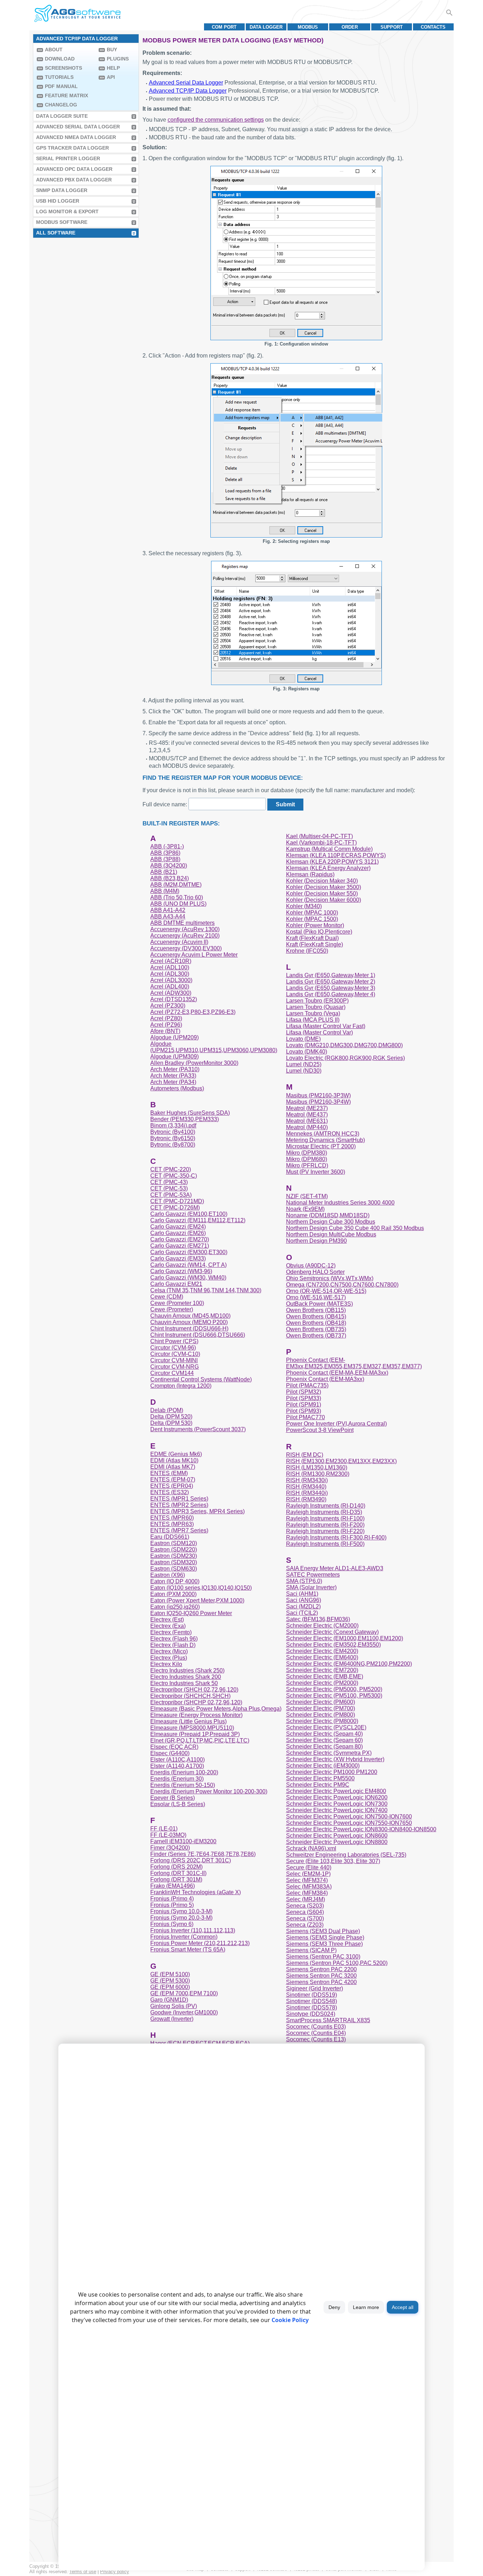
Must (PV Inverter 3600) (316, 1172)
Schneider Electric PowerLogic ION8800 (337, 1842)
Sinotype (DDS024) (311, 2014)
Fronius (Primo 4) (172, 1899)
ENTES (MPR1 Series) (179, 1499)
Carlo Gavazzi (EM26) (178, 1233)
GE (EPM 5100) (170, 1974)
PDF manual (61, 86)
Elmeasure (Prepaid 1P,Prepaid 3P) (195, 1734)
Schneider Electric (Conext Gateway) (332, 1632)
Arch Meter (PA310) (175, 1069)
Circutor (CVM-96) (173, 1348)
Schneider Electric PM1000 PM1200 (332, 1772)
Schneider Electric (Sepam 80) (324, 1747)
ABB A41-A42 (168, 910)
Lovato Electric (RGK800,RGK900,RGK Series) (345, 1058)
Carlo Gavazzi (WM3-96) (181, 1271)
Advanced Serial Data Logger (78, 127)
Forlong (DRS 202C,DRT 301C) (191, 1860)
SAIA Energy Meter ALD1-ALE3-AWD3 (335, 1568)
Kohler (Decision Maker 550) (322, 894)
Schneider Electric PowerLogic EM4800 (336, 1791)
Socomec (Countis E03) (316, 2027)
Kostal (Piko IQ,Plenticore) (319, 932)
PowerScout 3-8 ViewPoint (320, 1430)
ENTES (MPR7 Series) (179, 1530)
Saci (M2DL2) (303, 1606)
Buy (112, 50)
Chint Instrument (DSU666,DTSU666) (198, 1335)
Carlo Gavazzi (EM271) (180, 1246)
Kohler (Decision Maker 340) (322, 881)
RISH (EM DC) (305, 1455)
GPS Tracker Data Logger (72, 148)
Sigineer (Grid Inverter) (315, 1988)
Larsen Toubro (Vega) (313, 1013)
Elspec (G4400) (170, 1753)
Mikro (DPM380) (307, 1153)
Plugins (118, 59)
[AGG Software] (77, 13)
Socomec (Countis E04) (316, 2033)
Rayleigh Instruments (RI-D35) (324, 1512)
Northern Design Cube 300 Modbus (331, 1222)
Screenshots (63, 68)
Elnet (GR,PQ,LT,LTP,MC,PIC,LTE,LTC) (200, 1740)
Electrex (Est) (167, 1620)
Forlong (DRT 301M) (176, 1879)
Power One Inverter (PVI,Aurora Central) (336, 1424)
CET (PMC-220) (171, 1169)
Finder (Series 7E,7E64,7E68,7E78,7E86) (203, 1854)
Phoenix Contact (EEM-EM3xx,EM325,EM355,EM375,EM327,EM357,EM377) (354, 1363)
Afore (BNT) (165, 1031)
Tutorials (59, 77)
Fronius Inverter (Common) (184, 1937)
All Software (56, 233)
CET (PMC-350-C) (174, 1176)
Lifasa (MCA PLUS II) (313, 1020)
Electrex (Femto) (171, 1632)
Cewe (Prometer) (172, 1309)
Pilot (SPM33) (304, 1398)
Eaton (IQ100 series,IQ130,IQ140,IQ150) (201, 1588)
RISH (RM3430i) (307, 1480)
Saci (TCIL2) (302, 1613)
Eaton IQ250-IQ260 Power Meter (191, 1613)
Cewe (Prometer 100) (177, 1303)
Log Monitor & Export (67, 211)
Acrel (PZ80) (166, 1018)
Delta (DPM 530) (171, 1423)
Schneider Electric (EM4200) (322, 1651)
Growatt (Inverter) (172, 2019)
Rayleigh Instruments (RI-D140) (326, 1506)
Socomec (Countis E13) (316, 2039)
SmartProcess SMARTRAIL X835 (328, 2020)
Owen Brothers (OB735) (316, 1329)
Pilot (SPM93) (304, 1411)
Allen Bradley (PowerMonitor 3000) (194, 1063)
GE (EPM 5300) (170, 1981)
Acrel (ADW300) (171, 993)
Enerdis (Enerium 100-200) (184, 1772)
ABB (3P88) (165, 859)
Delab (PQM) (167, 1410)
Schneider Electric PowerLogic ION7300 (337, 1804)
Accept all (403, 2307)
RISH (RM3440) (306, 1487)
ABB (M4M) (165, 891)
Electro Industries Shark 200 (186, 1677)
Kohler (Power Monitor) (315, 925)
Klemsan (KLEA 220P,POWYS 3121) (332, 862)
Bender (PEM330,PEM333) (185, 1119)
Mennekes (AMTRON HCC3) (323, 1134)
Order (350, 27)
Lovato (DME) (303, 1039)
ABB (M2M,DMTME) (176, 885)
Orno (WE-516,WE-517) (316, 1297)
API (111, 77)
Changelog (61, 105)
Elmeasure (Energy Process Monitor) (196, 1715)
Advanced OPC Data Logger (74, 169)
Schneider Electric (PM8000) (322, 1721)
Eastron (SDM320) (174, 1562)
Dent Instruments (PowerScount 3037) (198, 1429)
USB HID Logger (58, 201)
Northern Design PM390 (316, 1241)
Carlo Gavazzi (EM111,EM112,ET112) (198, 1220)
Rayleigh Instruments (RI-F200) (325, 1525)
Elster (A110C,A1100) (178, 1760)
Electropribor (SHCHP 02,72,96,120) (196, 1702)
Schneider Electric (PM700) (321, 1708)
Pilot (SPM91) (304, 1405)
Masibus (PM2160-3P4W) (318, 1102)
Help (113, 68)
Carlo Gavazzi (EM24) (178, 1227)
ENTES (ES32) (170, 1492)
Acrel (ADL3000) (171, 980)
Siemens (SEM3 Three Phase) (324, 1944)
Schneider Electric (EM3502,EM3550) (333, 1645)
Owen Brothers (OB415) (316, 1316)
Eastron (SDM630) (174, 1569)
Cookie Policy (290, 2320)
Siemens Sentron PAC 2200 (321, 1969)
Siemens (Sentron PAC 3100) (323, 1957)
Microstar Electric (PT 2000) (321, 1146)
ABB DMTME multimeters (182, 923)
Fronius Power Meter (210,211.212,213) (200, 1943)
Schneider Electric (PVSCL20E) (326, 1727)
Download (60, 59)
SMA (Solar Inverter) (311, 1587)
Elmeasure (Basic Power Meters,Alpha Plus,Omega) (216, 1709)
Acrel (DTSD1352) (174, 999)
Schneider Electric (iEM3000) (323, 1766)
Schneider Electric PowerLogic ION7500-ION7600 (349, 1817)
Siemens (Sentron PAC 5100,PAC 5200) (337, 1963)
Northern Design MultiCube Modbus (331, 1234)
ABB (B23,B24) (170, 878)
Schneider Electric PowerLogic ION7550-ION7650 (349, 1823)
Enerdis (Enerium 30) (177, 1779)
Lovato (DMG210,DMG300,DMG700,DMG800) (344, 1045)
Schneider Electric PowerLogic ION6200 (337, 1797)
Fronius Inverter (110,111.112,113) (193, 1930)
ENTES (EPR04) (172, 1486)
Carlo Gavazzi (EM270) (180, 1239)
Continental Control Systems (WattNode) (201, 1379)
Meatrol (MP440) (307, 1127)
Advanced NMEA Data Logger (76, 137)
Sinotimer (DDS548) (312, 2001)
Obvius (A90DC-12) (311, 1266)
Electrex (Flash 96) (174, 1639)
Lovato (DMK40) (307, 1052)
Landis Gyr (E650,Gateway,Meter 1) (331, 975)
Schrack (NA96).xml (311, 1848)
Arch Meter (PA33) (173, 1076)
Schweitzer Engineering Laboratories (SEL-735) (346, 1855)
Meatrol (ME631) (307, 1121)
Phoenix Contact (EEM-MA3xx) (325, 1379)
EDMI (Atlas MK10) (174, 1460)
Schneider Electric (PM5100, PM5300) (334, 1696)
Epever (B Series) (173, 1798)
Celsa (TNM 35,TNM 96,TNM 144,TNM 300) (206, 1290)
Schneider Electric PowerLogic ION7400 (337, 1810)
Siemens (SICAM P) (311, 1950)
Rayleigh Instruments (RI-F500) (325, 1544)
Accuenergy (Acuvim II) (179, 942)
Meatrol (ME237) (307, 1108)
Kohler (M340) (304, 906)
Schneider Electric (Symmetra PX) (329, 1753)
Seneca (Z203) (305, 1925)
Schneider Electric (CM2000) (322, 1626)
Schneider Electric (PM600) (321, 1702)
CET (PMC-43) (169, 1182)
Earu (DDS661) (170, 1537)
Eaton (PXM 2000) (173, 1594)
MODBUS (308, 27)
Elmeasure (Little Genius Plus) (188, 1721)
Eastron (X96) (168, 1575)
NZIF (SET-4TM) (307, 1196)
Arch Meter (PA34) (173, 1082)
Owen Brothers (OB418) (316, 1323)
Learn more (366, 2307)
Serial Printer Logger (68, 158)
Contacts (433, 27)
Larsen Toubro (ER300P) (317, 1001)
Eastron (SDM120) (174, 1543)
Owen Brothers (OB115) (316, 1310)
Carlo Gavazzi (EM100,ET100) (189, 1214)
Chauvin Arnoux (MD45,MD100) (190, 1316)
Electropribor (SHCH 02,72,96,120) (194, 1690)
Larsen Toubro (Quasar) (316, 1007)
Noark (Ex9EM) (305, 1209)
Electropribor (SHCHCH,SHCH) (190, 1696)
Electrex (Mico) (169, 1651)
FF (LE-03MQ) (168, 1835)
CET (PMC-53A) (171, 1195)
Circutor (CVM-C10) (175, 1354)
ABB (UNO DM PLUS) (178, 904)
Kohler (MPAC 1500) (312, 919)
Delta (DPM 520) (171, 1417)
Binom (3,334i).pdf (173, 1125)
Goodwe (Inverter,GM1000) (184, 2012)
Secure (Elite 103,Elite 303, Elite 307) (333, 1861)
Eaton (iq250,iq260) (175, 1607)
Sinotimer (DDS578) (312, 2008)
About (54, 50)
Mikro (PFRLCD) (307, 1165)
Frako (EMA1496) (173, 1886)
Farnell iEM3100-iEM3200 (183, 1841)
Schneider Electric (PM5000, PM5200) (334, 1689)
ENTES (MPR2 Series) (179, 1505)
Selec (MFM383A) (309, 1887)
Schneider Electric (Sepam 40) (324, 1734)
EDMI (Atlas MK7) (173, 1467)
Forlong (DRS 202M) (176, 1867)
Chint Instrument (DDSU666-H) (189, 1328)
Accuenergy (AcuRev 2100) (185, 936)
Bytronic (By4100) (173, 1132)
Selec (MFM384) (307, 1893)
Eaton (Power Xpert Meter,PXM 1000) (197, 1600)
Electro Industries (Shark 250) (187, 1670)
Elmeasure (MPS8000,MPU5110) (192, 1728)
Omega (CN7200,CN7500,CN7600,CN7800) (342, 1285)
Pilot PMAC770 (305, 1417)
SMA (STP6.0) (304, 1581)
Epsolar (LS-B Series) (178, 1804)
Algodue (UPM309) (174, 1057)
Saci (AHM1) (302, 1594)
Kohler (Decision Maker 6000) (324, 900)
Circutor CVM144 (172, 1373)
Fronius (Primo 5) (172, 1905)
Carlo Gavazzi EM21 (176, 1284)
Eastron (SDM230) (174, 1556)
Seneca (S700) (305, 1918)
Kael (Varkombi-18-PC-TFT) (321, 843)
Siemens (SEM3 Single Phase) (325, 1937)
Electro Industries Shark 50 (184, 1683)
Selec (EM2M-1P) (308, 1874)
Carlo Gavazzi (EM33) (178, 1258)
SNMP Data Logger (62, 190)
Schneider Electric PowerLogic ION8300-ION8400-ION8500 (361, 1829)
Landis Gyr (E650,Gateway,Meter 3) (331, 988)
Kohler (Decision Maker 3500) (324, 887)
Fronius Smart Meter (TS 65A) (188, 1950)
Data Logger (266, 27)
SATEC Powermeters (313, 1575)
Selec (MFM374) (307, 1880)
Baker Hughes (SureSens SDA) (190, 1113)
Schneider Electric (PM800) (321, 1715)
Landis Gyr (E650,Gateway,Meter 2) (331, 982)
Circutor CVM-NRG (174, 1367)
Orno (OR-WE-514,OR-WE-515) (326, 1291)
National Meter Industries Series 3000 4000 (340, 1203)
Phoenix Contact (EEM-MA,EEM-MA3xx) (337, 1373)
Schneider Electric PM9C (318, 1785)
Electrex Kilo (166, 1664)
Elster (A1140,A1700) (177, 1766)
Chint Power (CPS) (174, 1341)
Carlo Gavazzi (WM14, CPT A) (188, 1265)
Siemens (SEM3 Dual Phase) (323, 1931)
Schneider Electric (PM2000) (322, 1683)
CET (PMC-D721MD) (177, 1201)
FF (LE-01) (164, 1829)
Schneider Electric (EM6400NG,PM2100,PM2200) (349, 1664)
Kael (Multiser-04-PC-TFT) (319, 836)
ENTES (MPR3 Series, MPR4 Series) (197, 1511)
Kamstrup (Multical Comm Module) (329, 849)
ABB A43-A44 (168, 916)
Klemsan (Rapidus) (310, 874)
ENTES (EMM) (169, 1473)
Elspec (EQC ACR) (174, 1747)
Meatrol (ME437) (307, 1115)
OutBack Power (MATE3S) (319, 1304)
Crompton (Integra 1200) (181, 1386)
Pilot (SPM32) (304, 1392)
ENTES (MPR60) (172, 1518)
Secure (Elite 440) (309, 1867)
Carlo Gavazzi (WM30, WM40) (188, 1278)
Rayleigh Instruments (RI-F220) (325, 1531)
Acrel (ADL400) (170, 987)
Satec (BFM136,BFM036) (318, 1619)
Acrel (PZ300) (168, 1006)
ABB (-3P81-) (167, 846)
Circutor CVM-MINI (174, 1360)
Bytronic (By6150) (173, 1138)
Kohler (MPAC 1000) (312, 913)
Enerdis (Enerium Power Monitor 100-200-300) (209, 1791)
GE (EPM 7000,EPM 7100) (184, 1993)
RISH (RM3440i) (307, 1493)
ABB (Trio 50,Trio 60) (177, 897)
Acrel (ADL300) (170, 974)
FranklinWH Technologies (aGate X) (196, 1892)
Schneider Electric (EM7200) (322, 1670)
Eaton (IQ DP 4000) (175, 1581)
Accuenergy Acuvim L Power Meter (194, 955)
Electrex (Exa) (168, 1626)
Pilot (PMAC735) (307, 1385)
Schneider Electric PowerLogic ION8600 (337, 1836)
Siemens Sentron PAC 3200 (321, 1976)
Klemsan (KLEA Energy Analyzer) (328, 868)
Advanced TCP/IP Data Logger (188, 91)
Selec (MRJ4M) (305, 1899)
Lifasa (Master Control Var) (319, 1032)
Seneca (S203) (305, 1906)
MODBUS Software (62, 222)
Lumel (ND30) (304, 1071)
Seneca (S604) (305, 1912)
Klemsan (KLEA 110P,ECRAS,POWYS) (336, 855)
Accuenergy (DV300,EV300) (186, 948)
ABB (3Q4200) (169, 866)
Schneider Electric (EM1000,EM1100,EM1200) (345, 1638)
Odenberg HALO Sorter (315, 1272)
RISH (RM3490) (306, 1499)
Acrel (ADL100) (170, 967)
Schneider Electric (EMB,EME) (325, 1676)
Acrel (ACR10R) (171, 961)
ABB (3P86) (165, 853)
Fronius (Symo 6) (172, 1924)
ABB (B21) (164, 872)
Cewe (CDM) (167, 1297)
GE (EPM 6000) (170, 1987)
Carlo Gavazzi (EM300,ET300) (189, 1252)
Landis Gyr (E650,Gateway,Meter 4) (331, 994)
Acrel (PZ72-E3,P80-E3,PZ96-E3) (193, 1012)
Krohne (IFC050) (307, 951)
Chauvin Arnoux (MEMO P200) (189, 1322)
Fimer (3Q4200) (170, 1848)
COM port (224, 27)
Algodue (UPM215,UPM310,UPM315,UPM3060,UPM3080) (214, 1047)
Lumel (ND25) (304, 1064)
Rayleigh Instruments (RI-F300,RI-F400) (336, 1538)
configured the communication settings (216, 120)
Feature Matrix (66, 95)
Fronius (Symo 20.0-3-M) (181, 1918)
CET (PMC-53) (169, 1188)
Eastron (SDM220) (174, 1550)
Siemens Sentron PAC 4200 (321, 1982)
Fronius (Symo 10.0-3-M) (181, 1911)
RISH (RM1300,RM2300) (318, 1474)
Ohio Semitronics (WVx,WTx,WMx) (330, 1278)
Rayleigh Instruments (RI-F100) (325, 1518)
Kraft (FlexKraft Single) (315, 944)
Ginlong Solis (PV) (174, 2006)
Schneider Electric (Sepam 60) (324, 1740)
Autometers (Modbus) (177, 1088)
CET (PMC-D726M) (175, 1208)
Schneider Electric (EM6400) (322, 1657)
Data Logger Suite (62, 116)
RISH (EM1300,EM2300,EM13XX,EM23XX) (341, 1461)
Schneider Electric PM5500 (320, 1778)
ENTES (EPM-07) (173, 1480)
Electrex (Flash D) (173, 1645)
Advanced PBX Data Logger (74, 180)
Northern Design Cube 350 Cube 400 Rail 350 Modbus (355, 1228)
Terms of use (83, 2572)
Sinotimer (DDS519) (312, 1995)
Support (392, 27)
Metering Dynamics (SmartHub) (325, 1140)
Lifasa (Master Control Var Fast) (326, 1026)
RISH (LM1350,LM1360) (317, 1467)
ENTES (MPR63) (172, 1524)
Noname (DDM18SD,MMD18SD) (328, 1215)
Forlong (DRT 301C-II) (178, 1873)
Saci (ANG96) (304, 1600)
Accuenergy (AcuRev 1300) (185, 929)
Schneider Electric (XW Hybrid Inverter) (335, 1759)
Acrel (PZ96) (166, 1025)
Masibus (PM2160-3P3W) (318, 1095)
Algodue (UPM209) (174, 1037)
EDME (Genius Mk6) (176, 1454)
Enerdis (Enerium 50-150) (183, 1785)
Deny (334, 2307)
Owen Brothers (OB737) (316, 1336)
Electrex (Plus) (169, 1658)
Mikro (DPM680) (307, 1159)
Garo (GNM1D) (169, 2000)
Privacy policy (115, 2572)
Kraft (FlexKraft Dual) (312, 938)
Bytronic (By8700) (173, 1145)
